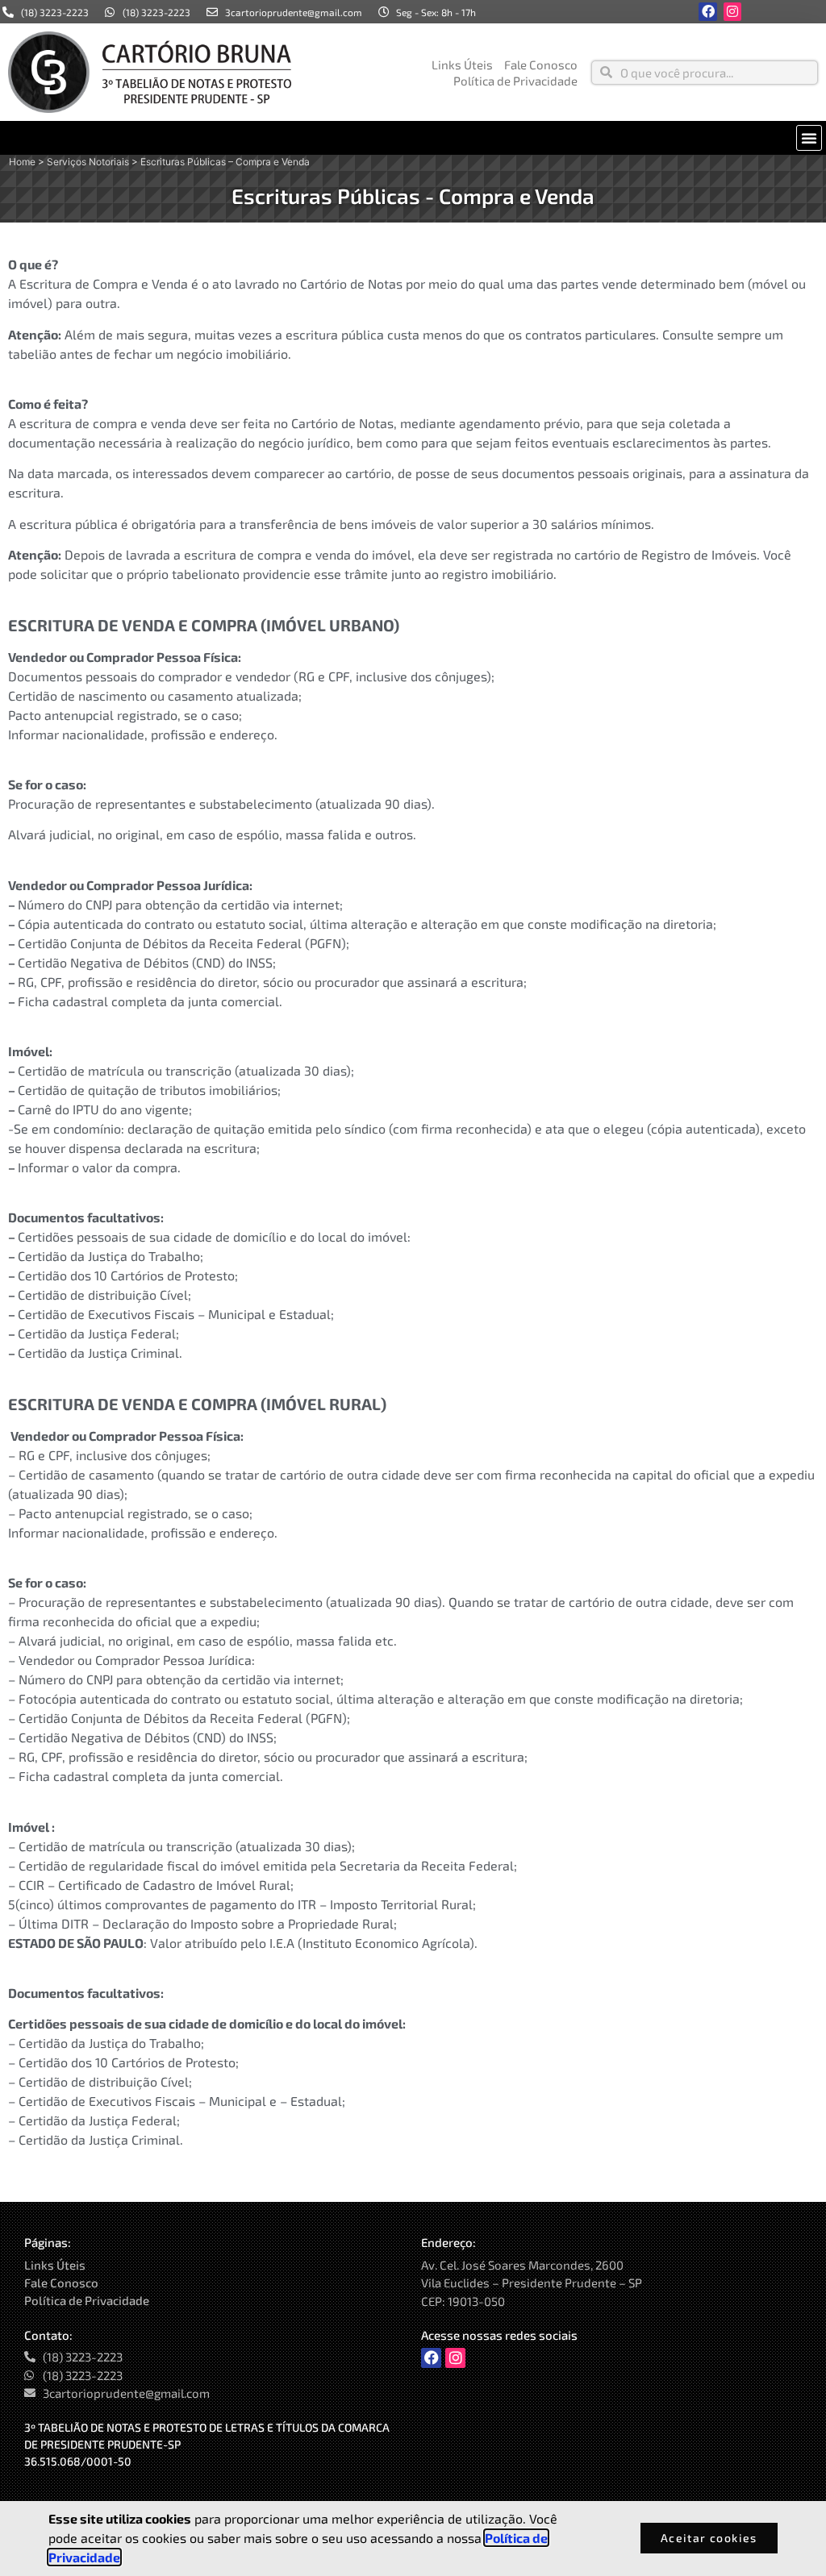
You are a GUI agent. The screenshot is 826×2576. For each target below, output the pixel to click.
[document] (413, 1288)
